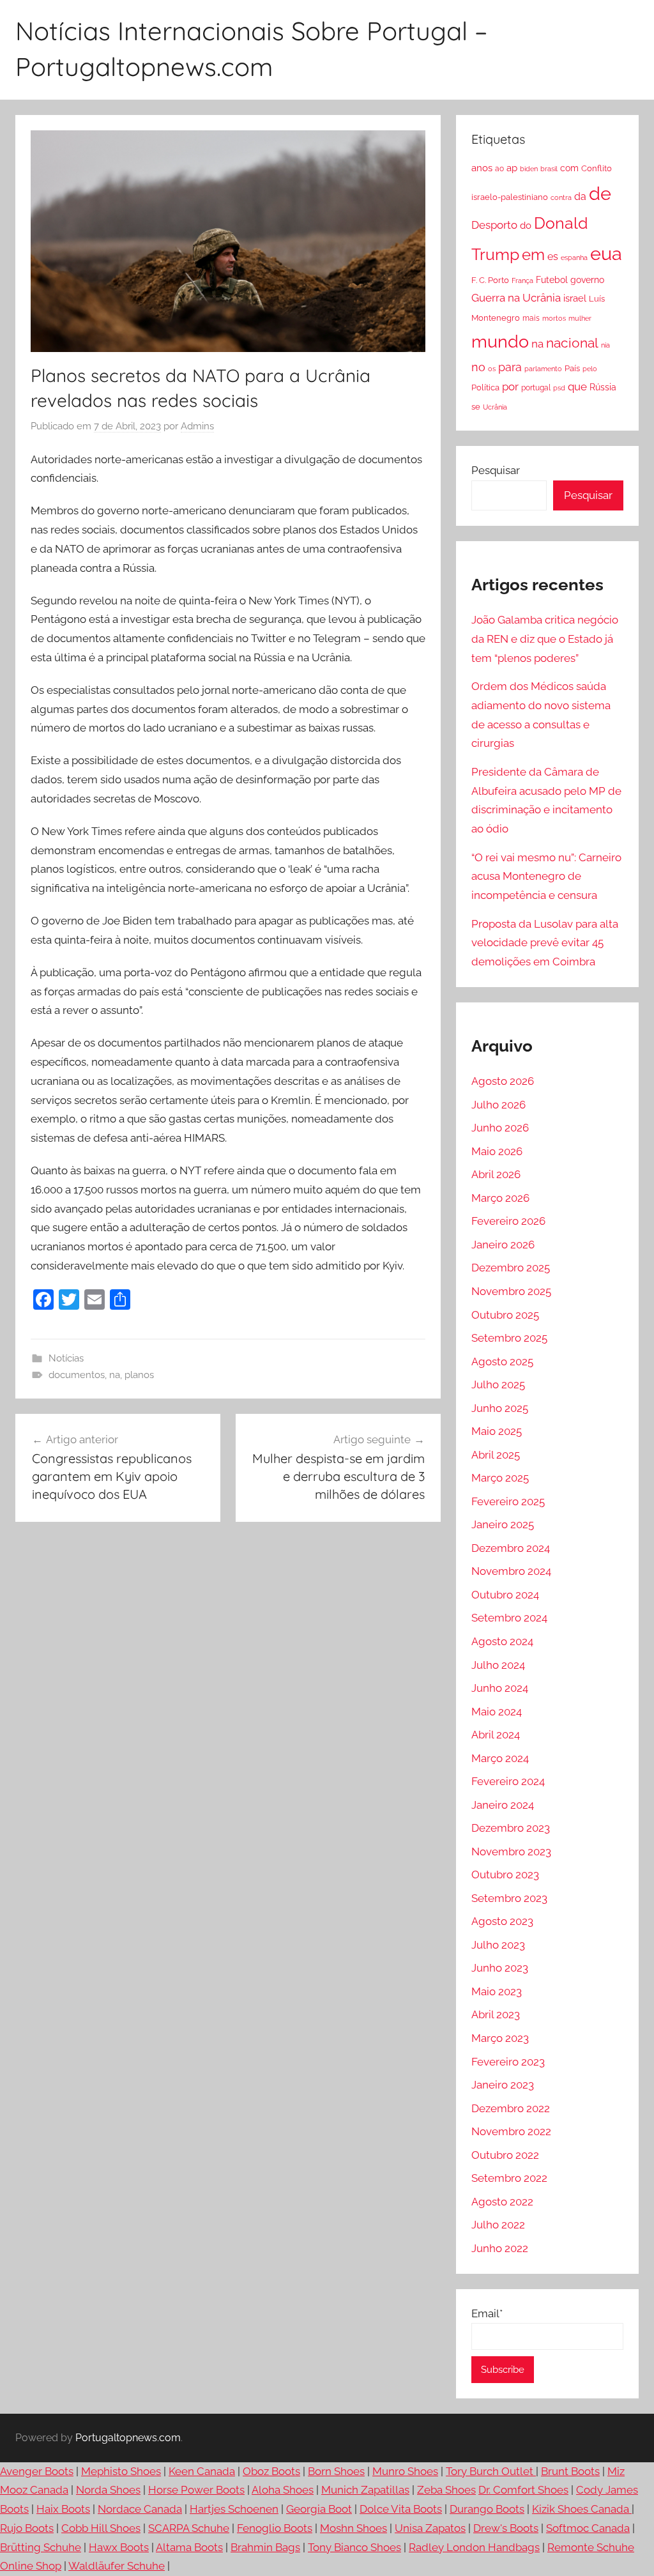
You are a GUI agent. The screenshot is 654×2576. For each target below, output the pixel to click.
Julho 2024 (498, 1665)
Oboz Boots (271, 2471)
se (476, 407)
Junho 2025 (500, 1408)
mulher (580, 318)
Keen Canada (202, 2471)
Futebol (552, 280)
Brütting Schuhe (41, 2547)
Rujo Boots (27, 2528)
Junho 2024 (500, 1688)
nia (605, 345)
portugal (536, 388)
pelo (590, 369)
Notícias (66, 1358)
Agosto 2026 (503, 1081)
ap (512, 168)
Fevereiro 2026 (508, 1221)
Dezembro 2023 (511, 1828)
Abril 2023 (496, 2014)
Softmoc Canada (588, 2528)
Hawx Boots (119, 2547)
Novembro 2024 (511, 1571)
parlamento (543, 369)
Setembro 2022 (509, 2178)
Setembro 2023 (509, 1898)
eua (606, 253)
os (492, 369)
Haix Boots (63, 2509)
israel (575, 298)
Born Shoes (336, 2471)
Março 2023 (500, 2038)
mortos (554, 318)
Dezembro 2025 (511, 1268)
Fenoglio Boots (275, 2528)
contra (561, 197)
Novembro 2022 (511, 2131)
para (510, 367)
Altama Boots (189, 2547)
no (478, 367)
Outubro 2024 (505, 1595)
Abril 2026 (496, 1174)
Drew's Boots (506, 2528)
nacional (572, 343)
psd (559, 388)
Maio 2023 (497, 1991)
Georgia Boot (319, 2509)
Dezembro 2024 (511, 1548)
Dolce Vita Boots (401, 2509)
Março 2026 (500, 1198)
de (600, 194)
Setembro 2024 (509, 1618)
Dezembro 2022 (511, 2108)
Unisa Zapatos (430, 2528)
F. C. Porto (490, 280)
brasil (549, 169)
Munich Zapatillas (365, 2490)
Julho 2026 (498, 1105)
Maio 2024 (497, 1712)
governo (587, 280)
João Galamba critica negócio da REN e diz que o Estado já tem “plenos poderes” (545, 639)
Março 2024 (500, 1758)
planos (139, 1375)
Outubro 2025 (505, 1315)
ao (499, 169)
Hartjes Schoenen (234, 2509)
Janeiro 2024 (503, 1805)
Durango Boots (487, 2509)
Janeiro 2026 (503, 1245)
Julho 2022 (498, 2225)
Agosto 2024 (502, 1641)
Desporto (494, 225)
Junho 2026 (500, 1128)
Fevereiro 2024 (508, 1781)
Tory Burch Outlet (491, 2471)
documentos (77, 1375)
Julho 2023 (498, 1945)
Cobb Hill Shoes (101, 2528)
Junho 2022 (500, 2248)
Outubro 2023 (505, 1874)
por (510, 387)
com (569, 168)
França (522, 280)
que (577, 387)
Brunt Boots (570, 2471)
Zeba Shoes (446, 2490)
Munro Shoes (405, 2471)
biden (529, 169)
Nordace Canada (140, 2509)
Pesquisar (496, 470)
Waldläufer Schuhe (117, 2566)
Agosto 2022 (502, 2202)
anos (482, 168)
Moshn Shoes (354, 2528)
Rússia (603, 387)
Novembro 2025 (511, 1291)
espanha (574, 257)
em (533, 255)
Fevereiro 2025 (508, 1501)
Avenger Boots (37, 2471)
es (553, 257)
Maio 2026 (497, 1151)
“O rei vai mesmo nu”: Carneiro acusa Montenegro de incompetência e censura (546, 877)
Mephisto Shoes (121, 2471)
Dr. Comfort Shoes (523, 2490)
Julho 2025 (498, 1384)
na (115, 1375)
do (526, 226)
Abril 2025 (496, 1455)
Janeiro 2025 (503, 1524)
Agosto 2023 (502, 1921)
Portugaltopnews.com (128, 2438)
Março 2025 (500, 1478)
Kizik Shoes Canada (582, 2509)
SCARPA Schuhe (189, 2528)
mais (531, 318)
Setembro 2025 (509, 1338)
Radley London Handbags (474, 2547)
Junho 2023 (500, 1968)
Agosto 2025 (502, 1361)
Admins (197, 426)
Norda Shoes (108, 2490)
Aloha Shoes (283, 2490)
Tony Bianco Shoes (354, 2547)
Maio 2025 (497, 1431)
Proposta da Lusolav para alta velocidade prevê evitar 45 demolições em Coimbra (545, 943)
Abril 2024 (496, 1735)
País (572, 368)
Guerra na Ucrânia (516, 298)
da (580, 196)
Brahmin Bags (265, 2547)
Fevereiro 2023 (508, 2062)
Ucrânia (495, 407)
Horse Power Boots (196, 2490)
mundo (500, 341)
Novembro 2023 (511, 1851)
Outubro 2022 (505, 2155)
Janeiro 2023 (503, 2085)
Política (485, 387)
